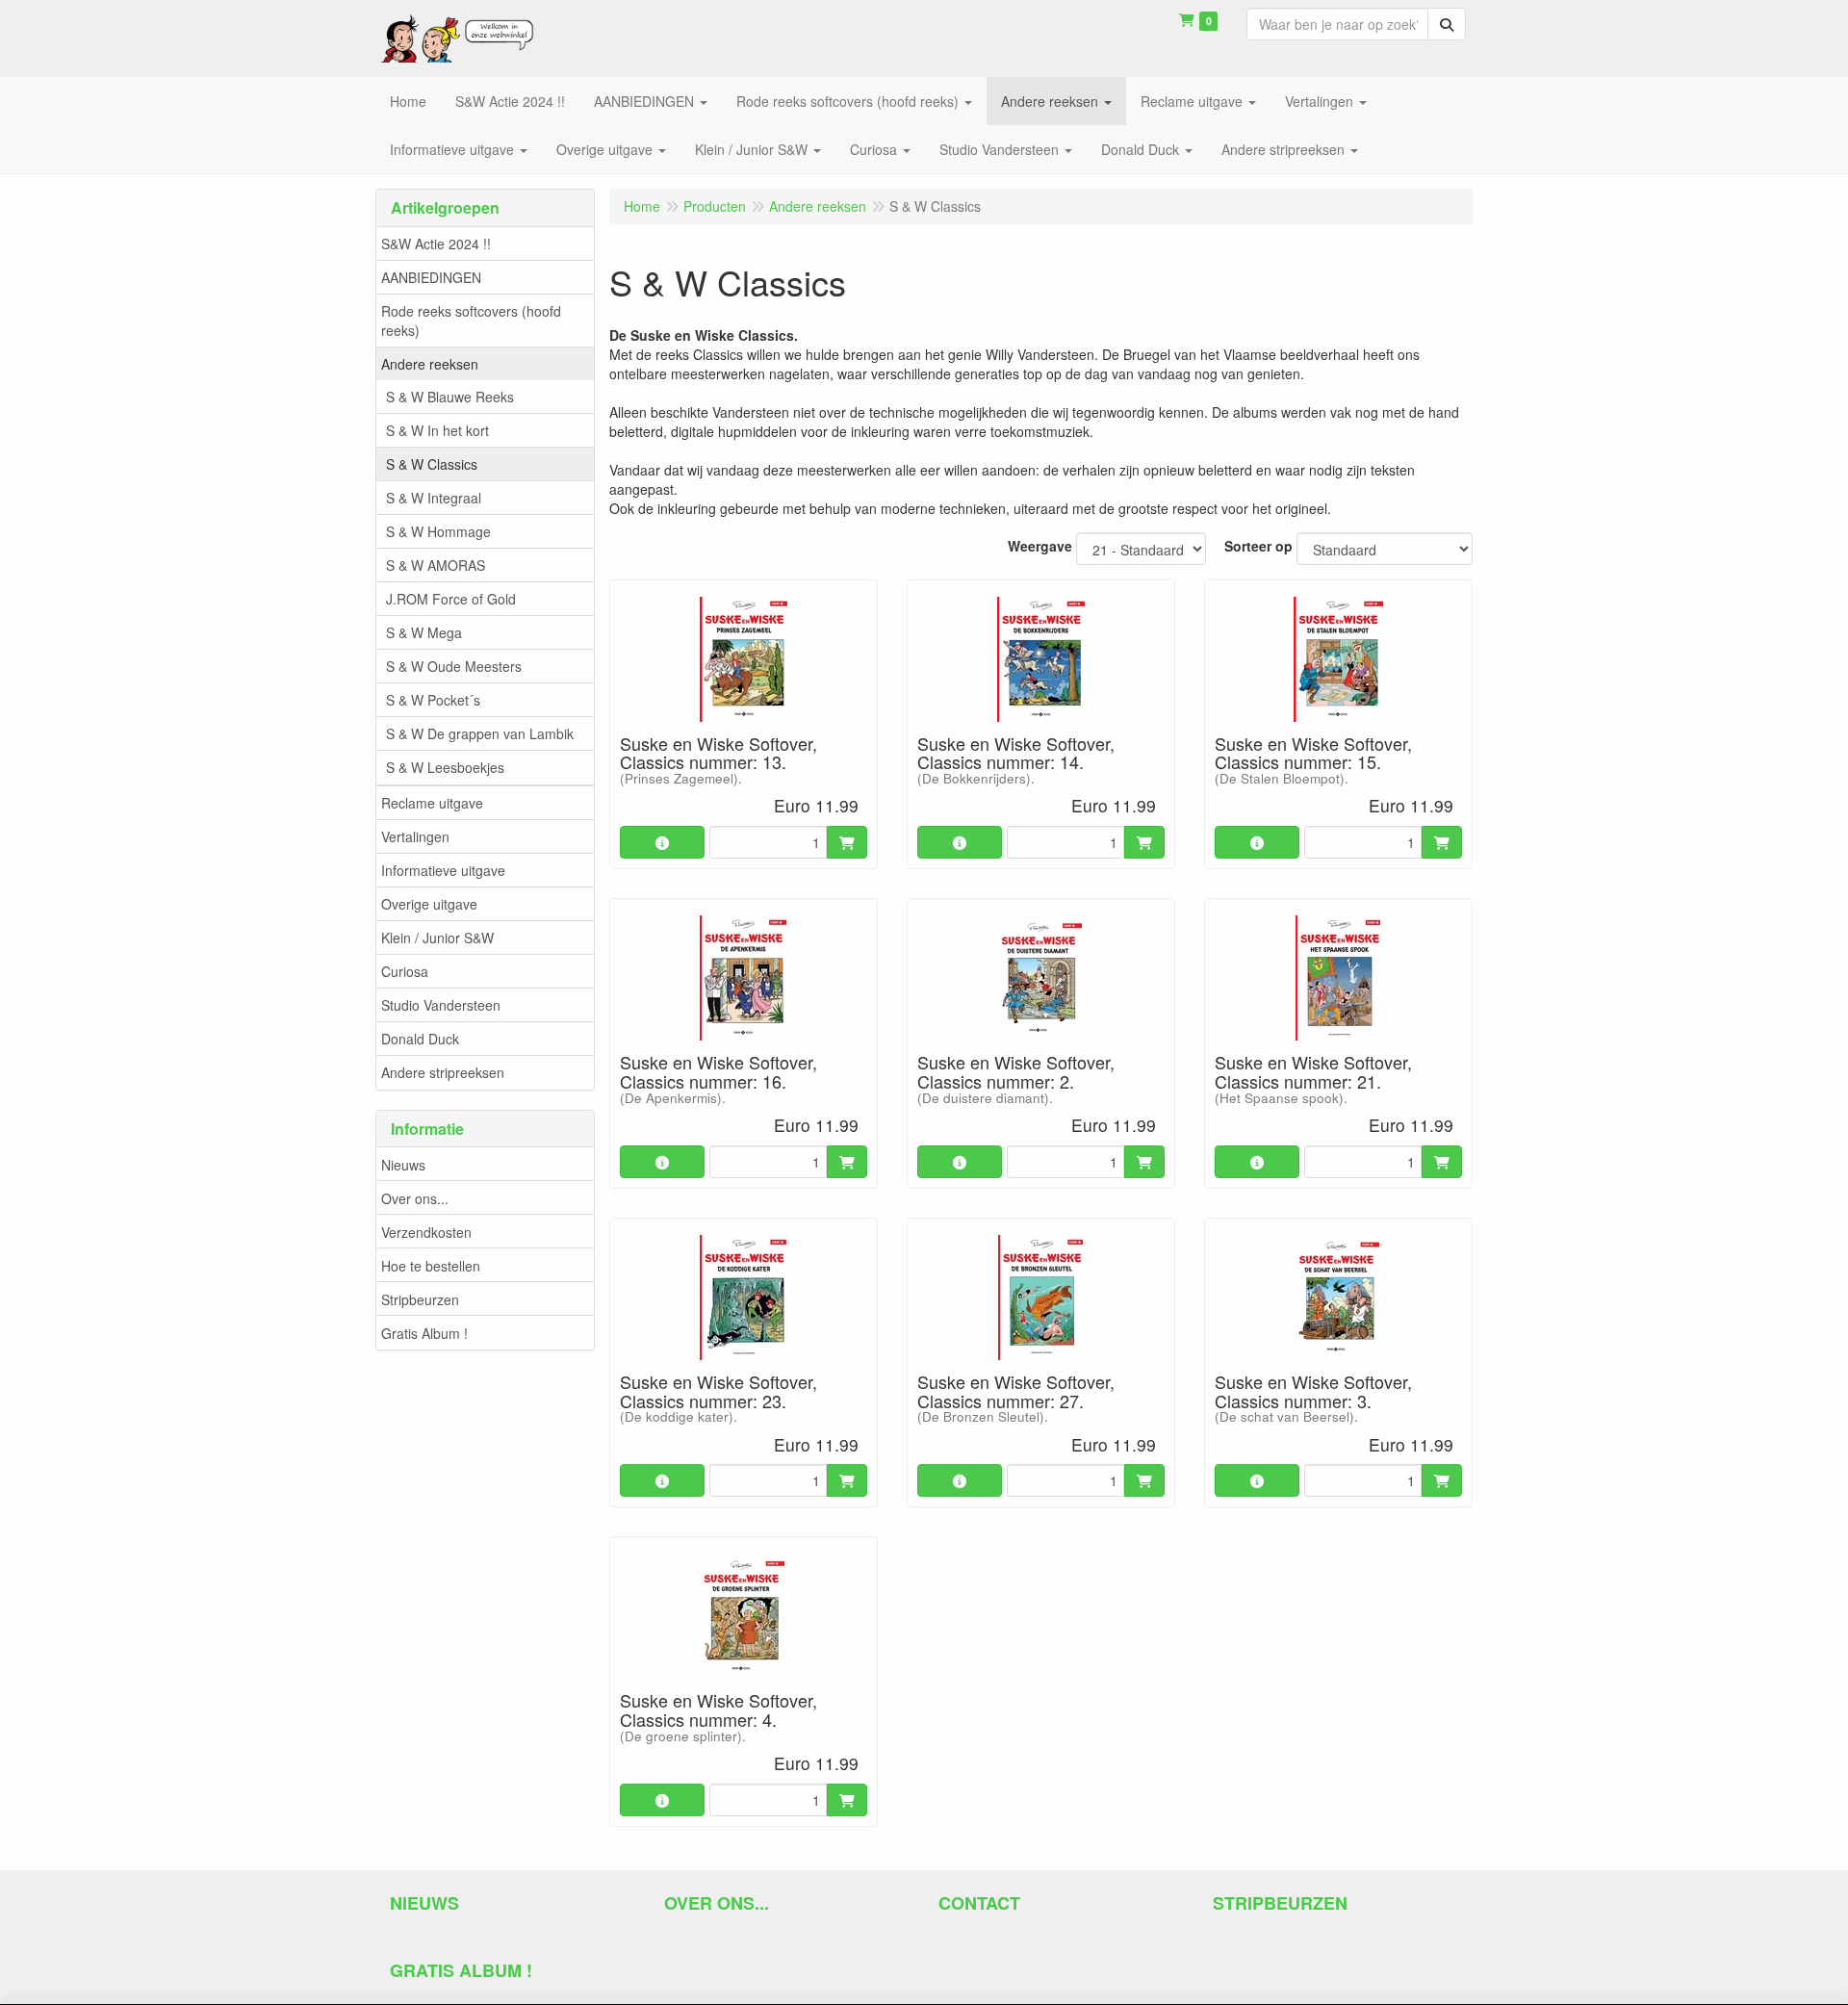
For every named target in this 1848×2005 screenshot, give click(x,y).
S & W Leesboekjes (445, 767)
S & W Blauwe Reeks (450, 397)
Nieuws (403, 1165)
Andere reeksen (430, 364)
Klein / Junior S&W (437, 938)
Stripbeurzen (420, 1299)
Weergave (1040, 546)
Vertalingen (415, 836)
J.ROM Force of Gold (451, 599)
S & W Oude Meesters (454, 666)
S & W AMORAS (436, 565)
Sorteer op (1258, 546)
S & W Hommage (438, 531)
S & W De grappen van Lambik (480, 733)
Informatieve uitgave (443, 870)
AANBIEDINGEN (431, 277)
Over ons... (415, 1198)
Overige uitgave (429, 904)
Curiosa (405, 971)
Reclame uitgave (432, 803)
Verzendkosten (426, 1232)
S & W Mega (424, 632)
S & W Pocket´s (433, 700)
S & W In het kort (437, 430)
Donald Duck (420, 1039)
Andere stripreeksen (443, 1072)
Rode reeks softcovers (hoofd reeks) (471, 321)
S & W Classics (432, 464)
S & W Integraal (434, 498)
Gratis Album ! (424, 1333)
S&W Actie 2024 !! (436, 244)
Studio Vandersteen (441, 1005)
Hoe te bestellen (431, 1266)
